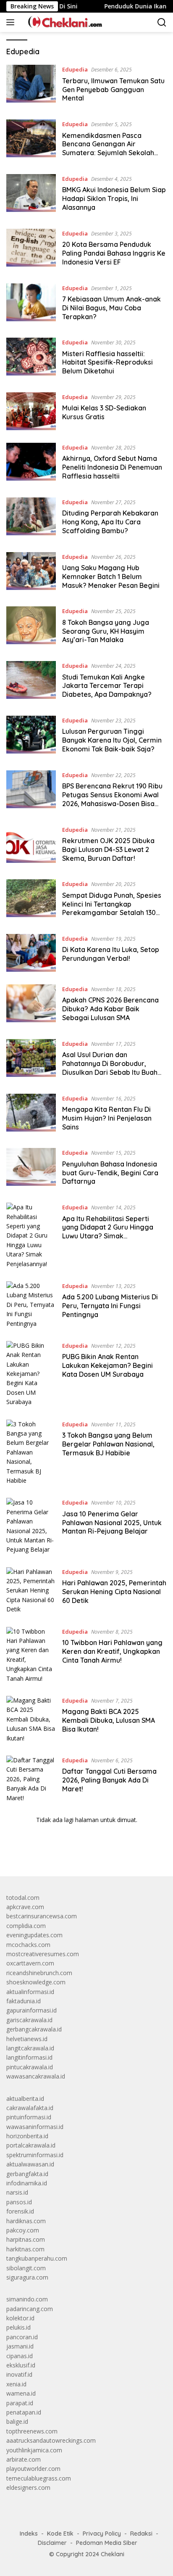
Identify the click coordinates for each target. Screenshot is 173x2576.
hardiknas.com (26, 2221)
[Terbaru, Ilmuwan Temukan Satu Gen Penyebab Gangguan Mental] (31, 86)
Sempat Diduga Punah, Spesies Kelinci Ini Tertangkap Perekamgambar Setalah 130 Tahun (112, 908)
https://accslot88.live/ (35, 1850)
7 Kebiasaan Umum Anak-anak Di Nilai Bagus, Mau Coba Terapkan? (111, 308)
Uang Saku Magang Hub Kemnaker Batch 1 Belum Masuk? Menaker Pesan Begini (111, 577)
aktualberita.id (25, 2099)
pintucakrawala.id (30, 2067)
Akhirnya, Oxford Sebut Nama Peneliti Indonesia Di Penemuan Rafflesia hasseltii (112, 467)
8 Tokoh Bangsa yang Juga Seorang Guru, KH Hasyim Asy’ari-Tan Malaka (106, 631)
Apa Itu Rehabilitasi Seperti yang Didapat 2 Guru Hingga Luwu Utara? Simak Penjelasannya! (108, 1232)
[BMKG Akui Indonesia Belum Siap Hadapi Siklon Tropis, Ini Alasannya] (31, 195)
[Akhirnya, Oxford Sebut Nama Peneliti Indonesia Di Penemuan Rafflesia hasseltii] (31, 464)
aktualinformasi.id (30, 1992)
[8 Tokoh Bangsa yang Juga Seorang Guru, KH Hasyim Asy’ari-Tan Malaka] (31, 627)
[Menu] (12, 22)
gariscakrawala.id (29, 2020)
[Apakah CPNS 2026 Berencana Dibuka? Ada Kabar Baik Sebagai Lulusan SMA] (31, 1005)
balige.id (17, 2421)
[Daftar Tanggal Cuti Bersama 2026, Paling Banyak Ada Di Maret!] (31, 1779)
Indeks (29, 2534)
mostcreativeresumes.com (43, 1954)
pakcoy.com (23, 2230)
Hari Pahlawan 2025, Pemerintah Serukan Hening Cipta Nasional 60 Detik (114, 1592)
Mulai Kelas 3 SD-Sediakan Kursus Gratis (104, 412)
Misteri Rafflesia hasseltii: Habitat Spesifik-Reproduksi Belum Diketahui (107, 362)
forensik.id (20, 2211)
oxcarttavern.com (30, 1963)
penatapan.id (24, 2412)
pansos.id (19, 2202)
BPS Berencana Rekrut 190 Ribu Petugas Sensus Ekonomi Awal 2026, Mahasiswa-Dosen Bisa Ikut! (112, 799)
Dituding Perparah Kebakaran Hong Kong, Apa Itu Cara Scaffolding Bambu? (110, 522)
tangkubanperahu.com (37, 2258)
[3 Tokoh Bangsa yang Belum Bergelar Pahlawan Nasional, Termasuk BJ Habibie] (31, 1453)
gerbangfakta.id (27, 2174)
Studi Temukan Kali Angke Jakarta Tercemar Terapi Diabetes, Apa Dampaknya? (107, 686)
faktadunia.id (24, 2001)
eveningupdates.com (34, 1935)
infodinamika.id (27, 2183)
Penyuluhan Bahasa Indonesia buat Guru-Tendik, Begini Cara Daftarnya (110, 1173)
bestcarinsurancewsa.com (42, 1916)
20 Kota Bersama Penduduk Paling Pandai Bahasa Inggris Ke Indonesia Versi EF (114, 253)
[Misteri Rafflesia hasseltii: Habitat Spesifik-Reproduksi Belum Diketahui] (31, 359)
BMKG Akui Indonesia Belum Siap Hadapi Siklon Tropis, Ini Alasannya (114, 198)
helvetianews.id (27, 2039)
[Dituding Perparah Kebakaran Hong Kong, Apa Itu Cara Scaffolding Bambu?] (31, 518)
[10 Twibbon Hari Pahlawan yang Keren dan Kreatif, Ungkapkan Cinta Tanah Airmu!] (31, 1655)
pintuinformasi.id (29, 2117)
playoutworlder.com (33, 2469)
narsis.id (17, 2192)
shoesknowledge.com (36, 1982)
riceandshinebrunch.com (39, 1973)
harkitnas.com (25, 2249)
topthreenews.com (32, 2431)
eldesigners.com (28, 2487)
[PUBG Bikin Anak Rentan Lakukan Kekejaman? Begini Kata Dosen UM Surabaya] (31, 1374)
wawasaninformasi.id (35, 2127)
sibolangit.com (26, 2268)
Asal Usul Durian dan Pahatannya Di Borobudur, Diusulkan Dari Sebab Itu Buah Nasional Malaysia (110, 1068)
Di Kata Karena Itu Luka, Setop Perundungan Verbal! (111, 954)
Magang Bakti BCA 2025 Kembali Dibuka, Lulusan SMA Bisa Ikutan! (109, 1720)
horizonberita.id (27, 2136)
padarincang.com (30, 2309)
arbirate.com (24, 2459)
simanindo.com (27, 2299)
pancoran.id (22, 2337)
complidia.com (26, 1926)
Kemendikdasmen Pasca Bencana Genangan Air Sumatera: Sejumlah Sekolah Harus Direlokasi (108, 148)
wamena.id (21, 2393)
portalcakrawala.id (31, 2145)
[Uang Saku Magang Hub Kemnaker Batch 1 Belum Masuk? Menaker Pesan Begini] (31, 573)
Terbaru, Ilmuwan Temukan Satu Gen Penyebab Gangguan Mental (113, 90)
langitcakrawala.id (30, 2048)
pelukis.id (18, 2327)
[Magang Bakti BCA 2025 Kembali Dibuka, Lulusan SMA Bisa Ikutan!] (31, 1719)
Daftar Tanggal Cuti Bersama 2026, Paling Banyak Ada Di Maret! (109, 1780)
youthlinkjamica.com (34, 2450)
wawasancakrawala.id (36, 2076)
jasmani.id (20, 2346)
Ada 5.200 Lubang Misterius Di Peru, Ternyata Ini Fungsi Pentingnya (110, 1306)
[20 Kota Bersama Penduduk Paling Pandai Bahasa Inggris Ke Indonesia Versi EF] (31, 250)
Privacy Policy (102, 2534)
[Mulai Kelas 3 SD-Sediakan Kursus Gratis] (31, 411)
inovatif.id (19, 2374)
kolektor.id (20, 2318)
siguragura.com (27, 2277)
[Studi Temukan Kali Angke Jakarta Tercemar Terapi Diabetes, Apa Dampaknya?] (31, 682)
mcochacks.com (28, 1945)
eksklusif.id (21, 2365)
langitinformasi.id (29, 2057)
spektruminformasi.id (35, 2155)
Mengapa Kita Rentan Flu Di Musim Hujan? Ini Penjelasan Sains (107, 1118)
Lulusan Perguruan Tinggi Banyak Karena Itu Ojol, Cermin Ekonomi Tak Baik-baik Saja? (112, 740)
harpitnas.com (26, 2239)
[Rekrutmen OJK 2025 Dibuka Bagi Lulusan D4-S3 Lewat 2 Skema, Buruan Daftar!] (31, 846)
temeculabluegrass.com (39, 2478)
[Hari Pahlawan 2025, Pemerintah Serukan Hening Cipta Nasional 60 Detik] (31, 1591)
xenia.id (16, 2384)
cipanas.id (20, 2356)
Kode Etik (60, 2534)
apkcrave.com (25, 1907)
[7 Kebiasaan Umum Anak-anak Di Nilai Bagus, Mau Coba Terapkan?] (31, 304)
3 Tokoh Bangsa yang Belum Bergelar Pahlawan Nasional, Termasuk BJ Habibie (108, 1444)
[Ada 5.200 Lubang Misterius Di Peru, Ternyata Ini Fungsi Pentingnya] (31, 1305)
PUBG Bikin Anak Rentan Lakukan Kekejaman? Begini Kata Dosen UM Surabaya (107, 1365)
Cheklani (113, 2554)
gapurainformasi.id (31, 2010)
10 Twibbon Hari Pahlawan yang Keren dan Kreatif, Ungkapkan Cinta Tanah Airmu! (112, 1651)
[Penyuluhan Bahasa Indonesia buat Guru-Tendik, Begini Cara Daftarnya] (31, 1169)
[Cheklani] (62, 22)
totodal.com (23, 1898)
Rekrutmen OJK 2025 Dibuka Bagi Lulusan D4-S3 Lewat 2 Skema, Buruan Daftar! (108, 849)
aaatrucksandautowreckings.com (51, 2440)
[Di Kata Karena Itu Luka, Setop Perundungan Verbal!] (31, 953)
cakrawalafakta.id (30, 2108)
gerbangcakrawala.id (34, 2029)
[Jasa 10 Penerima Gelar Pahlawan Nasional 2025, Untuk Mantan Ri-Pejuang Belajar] (31, 1526)
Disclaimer (52, 2543)
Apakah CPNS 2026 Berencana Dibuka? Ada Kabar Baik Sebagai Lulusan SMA (110, 1009)
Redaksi (141, 2534)
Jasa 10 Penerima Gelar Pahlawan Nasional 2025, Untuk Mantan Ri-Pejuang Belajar (112, 1523)
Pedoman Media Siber (107, 2543)
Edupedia (75, 69)
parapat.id (20, 2403)
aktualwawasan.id (30, 2164)
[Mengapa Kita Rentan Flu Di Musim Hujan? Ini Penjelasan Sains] (31, 1115)
